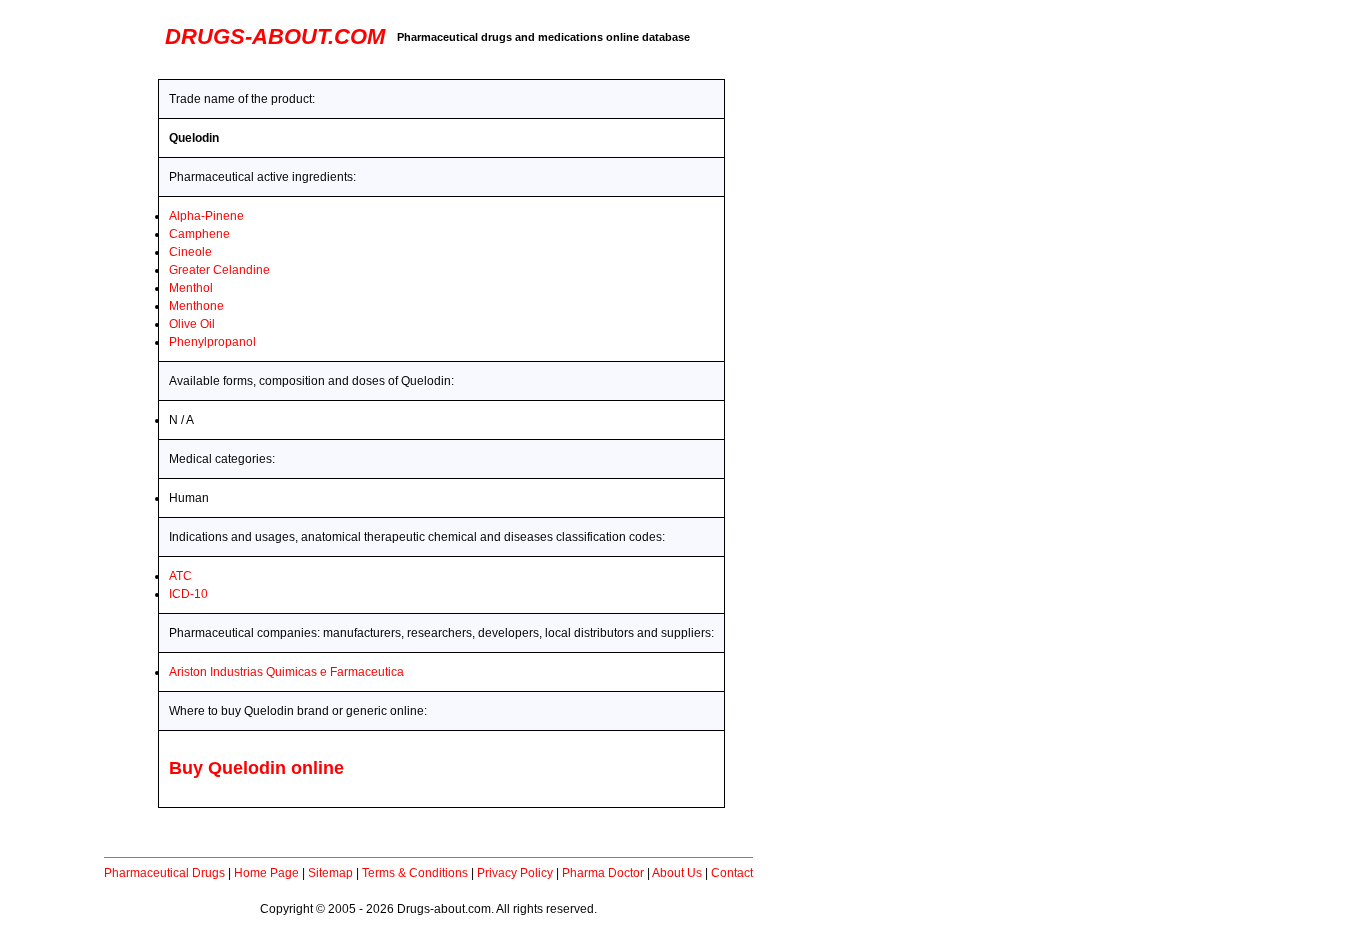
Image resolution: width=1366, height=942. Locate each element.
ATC (180, 576)
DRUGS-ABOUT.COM (275, 36)
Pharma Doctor (603, 873)
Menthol (191, 288)
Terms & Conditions (415, 873)
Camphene (199, 234)
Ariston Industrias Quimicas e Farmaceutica (286, 672)
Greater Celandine (219, 270)
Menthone (196, 306)
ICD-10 (188, 594)
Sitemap (330, 873)
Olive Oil (192, 324)
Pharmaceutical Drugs (164, 873)
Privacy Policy (515, 873)
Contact (732, 873)
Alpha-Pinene (206, 216)
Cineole (190, 252)
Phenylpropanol (212, 342)
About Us (677, 873)
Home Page (266, 873)
